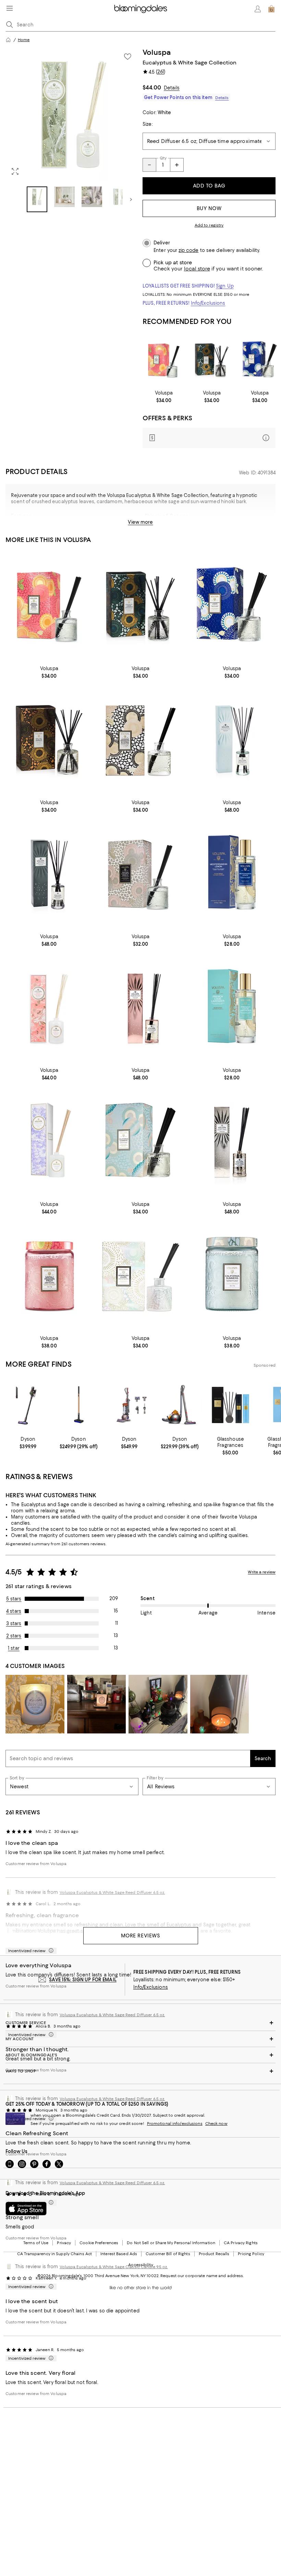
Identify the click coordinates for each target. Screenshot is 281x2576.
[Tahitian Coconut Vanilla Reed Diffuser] (141, 875)
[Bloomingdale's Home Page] (141, 9)
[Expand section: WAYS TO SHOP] (140, 2071)
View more (140, 522)
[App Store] (26, 2209)
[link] (164, 397)
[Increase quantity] (177, 165)
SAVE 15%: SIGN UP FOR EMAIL (83, 1980)
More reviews (141, 1936)
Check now (216, 2124)
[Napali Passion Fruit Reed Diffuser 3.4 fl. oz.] (164, 360)
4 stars (14, 1611)
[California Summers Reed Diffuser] (141, 1142)
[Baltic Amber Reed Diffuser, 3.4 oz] (49, 741)
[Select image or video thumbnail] (37, 199)
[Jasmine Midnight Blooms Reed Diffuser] (141, 741)
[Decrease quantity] (149, 165)
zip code (188, 250)
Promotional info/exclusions (175, 2124)
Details (172, 88)
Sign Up (225, 286)
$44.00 (152, 87)
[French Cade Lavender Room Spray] (232, 1009)
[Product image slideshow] (72, 114)
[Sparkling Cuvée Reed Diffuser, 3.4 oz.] (141, 1276)
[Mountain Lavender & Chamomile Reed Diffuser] (49, 1142)
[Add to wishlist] (127, 57)
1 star (14, 1648)
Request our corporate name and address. (202, 2276)
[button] (72, 130)
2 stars (14, 1636)
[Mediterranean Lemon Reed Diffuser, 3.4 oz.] (260, 360)
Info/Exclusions (208, 303)
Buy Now (209, 208)
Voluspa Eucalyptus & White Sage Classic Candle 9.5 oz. (114, 2267)
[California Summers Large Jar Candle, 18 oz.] (232, 1276)
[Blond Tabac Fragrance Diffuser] (232, 1142)
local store (197, 269)
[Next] (131, 199)
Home (24, 40)
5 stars (14, 1599)
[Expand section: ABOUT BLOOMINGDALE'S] (140, 2055)
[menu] (10, 8)
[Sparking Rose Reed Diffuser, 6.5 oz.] (141, 1009)
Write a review (262, 1572)
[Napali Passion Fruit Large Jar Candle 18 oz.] (49, 1276)
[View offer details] (209, 438)
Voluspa (157, 52)
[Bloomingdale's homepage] (8, 40)
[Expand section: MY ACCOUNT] (140, 2039)
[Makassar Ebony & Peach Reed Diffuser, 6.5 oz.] (49, 875)
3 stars (14, 1623)
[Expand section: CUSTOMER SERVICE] (140, 2023)
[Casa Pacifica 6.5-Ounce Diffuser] (232, 741)
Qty (163, 158)
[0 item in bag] (271, 9)
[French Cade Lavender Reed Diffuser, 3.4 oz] (212, 360)
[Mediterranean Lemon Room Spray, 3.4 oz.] (232, 875)
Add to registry (209, 225)
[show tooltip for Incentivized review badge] (50, 1951)
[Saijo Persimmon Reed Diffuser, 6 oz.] (49, 1009)
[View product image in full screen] (15, 171)
